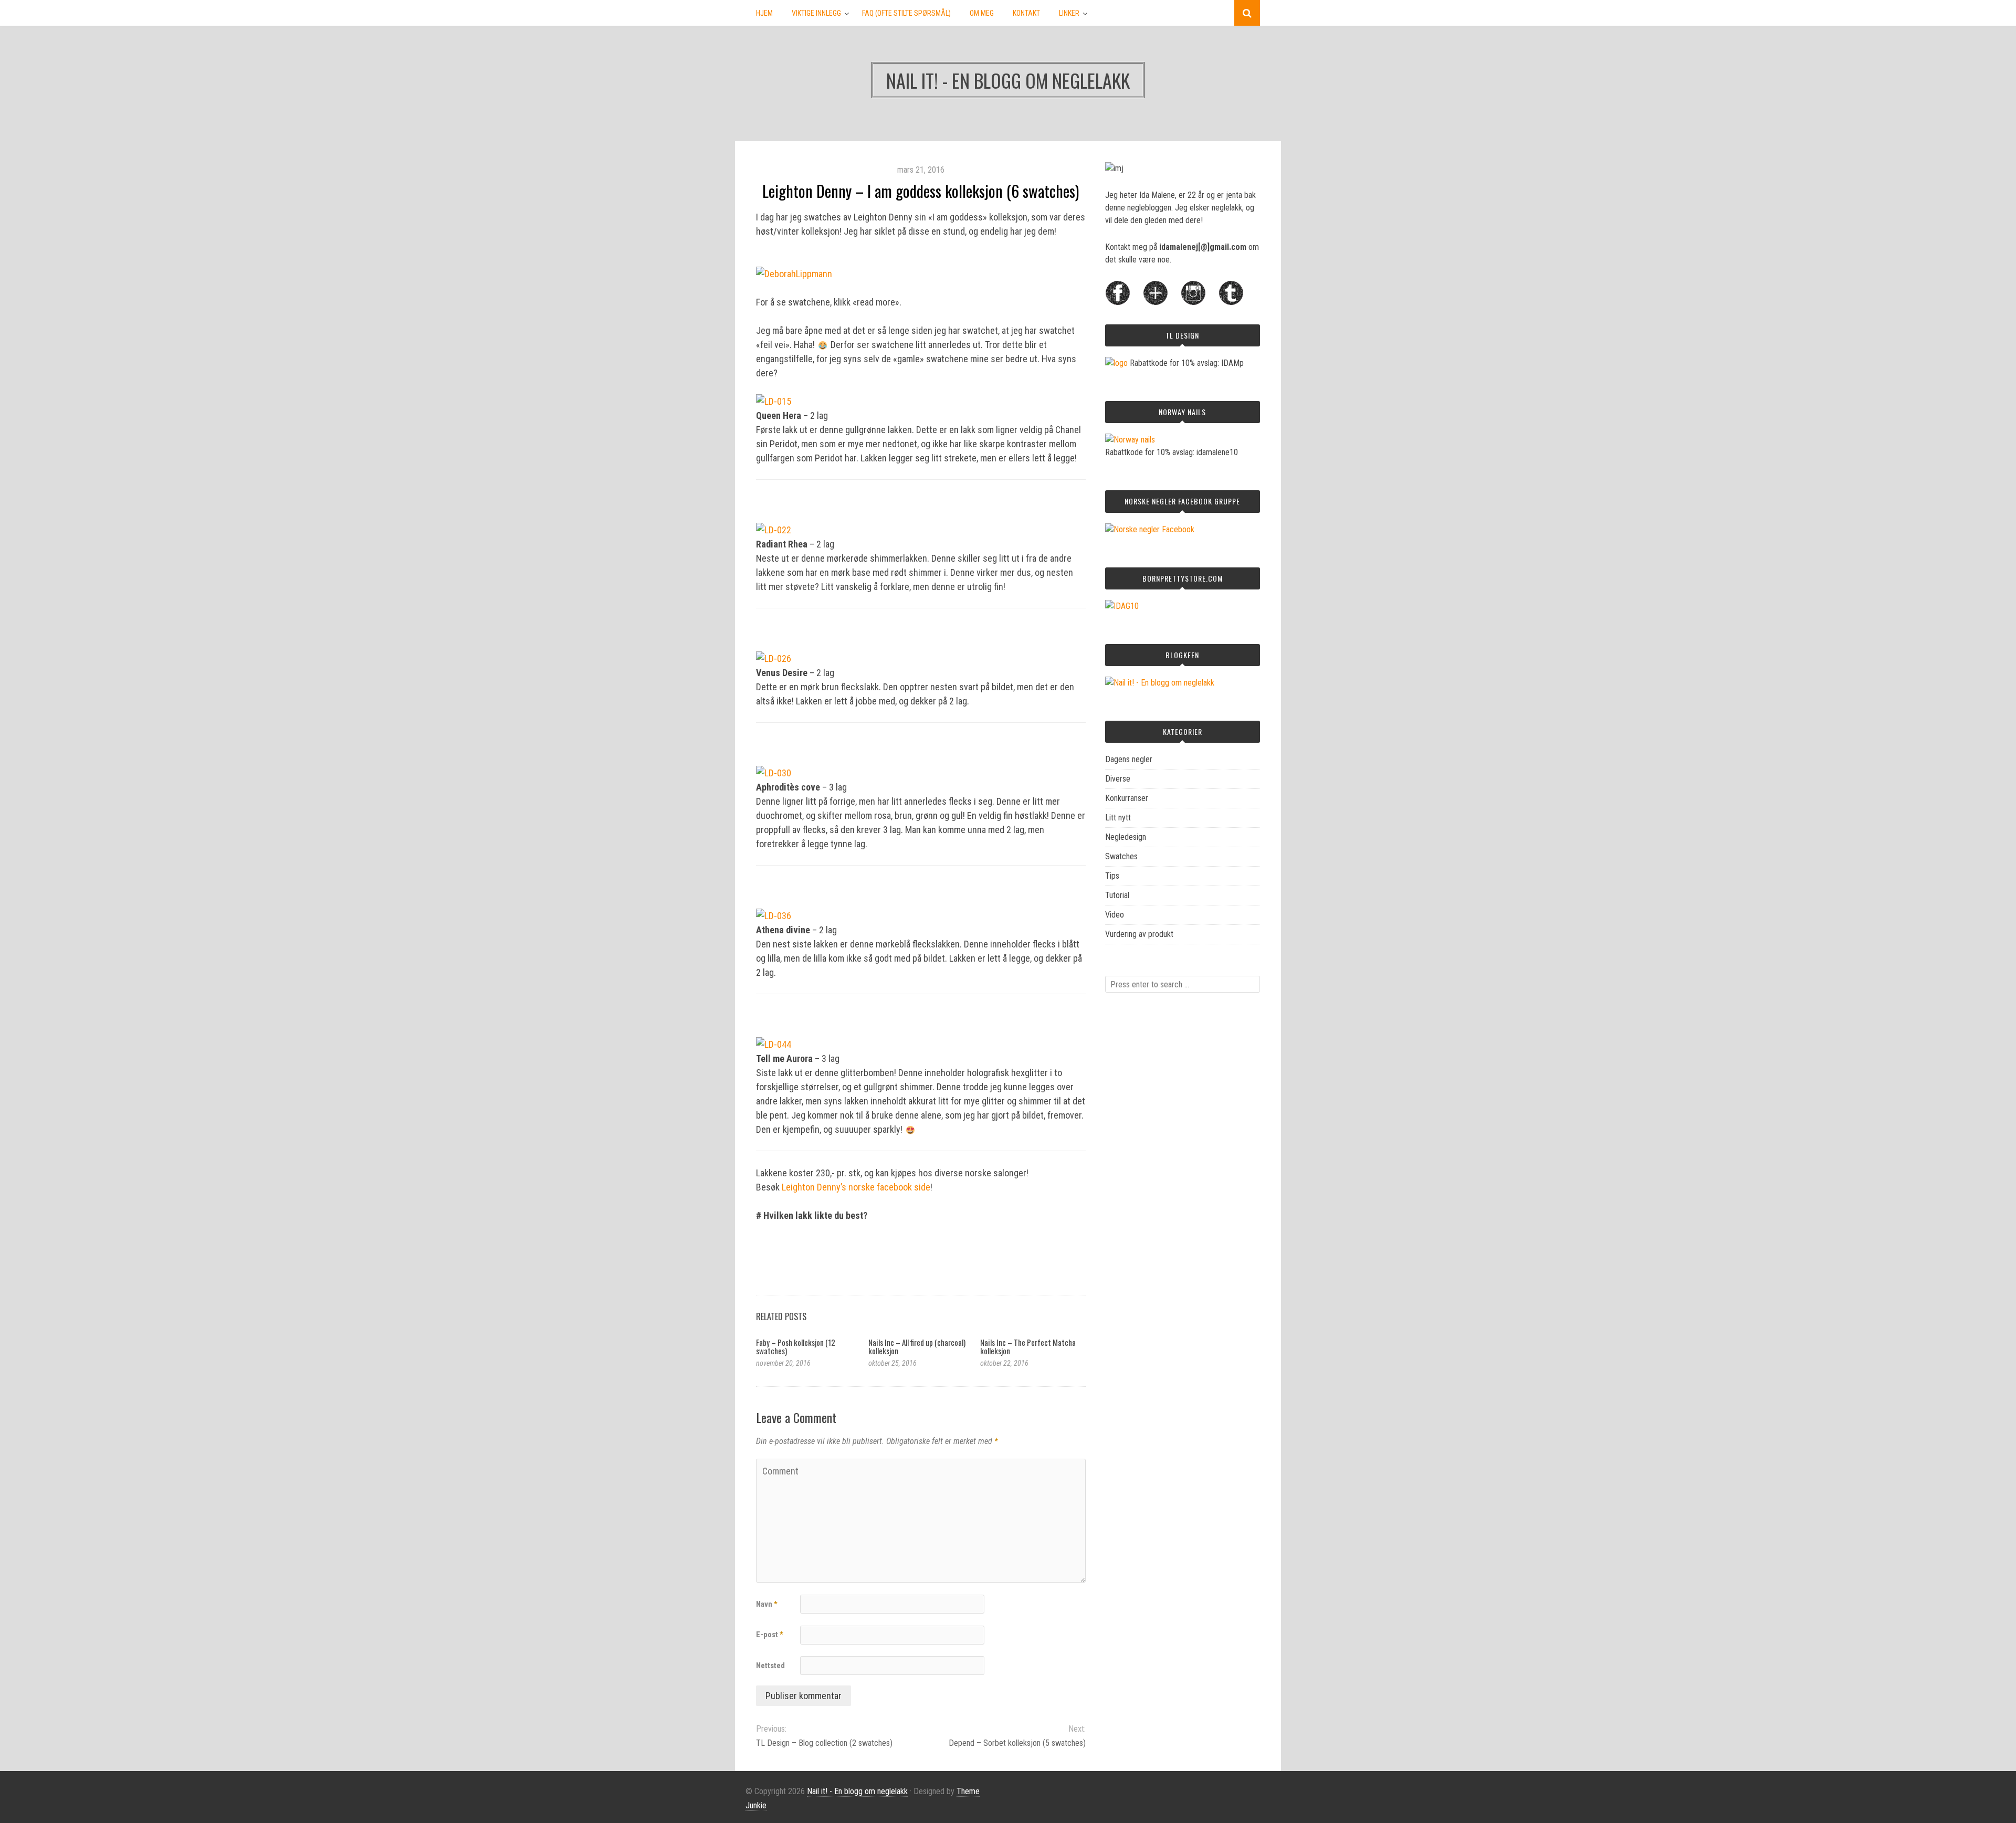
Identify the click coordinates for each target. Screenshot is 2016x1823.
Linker (1069, 13)
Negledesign (1126, 837)
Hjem (764, 13)
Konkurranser (1127, 798)
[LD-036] (774, 916)
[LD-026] (774, 658)
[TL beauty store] (1116, 363)
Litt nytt (1118, 818)
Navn (767, 1604)
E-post (770, 1635)
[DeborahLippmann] (794, 274)
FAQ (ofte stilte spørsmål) (906, 13)
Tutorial (1117, 895)
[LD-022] (774, 530)
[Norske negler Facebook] (1150, 529)
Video (1115, 915)
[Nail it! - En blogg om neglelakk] (1160, 683)
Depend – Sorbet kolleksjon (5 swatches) (1017, 1743)
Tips (1112, 876)
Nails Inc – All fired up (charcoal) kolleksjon (917, 1347)
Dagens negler (1129, 759)
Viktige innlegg (816, 13)
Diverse (1118, 779)
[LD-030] (774, 773)
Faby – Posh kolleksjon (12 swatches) (796, 1347)
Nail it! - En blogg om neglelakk (857, 1791)
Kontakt (1026, 13)
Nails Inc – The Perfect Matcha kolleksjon (1028, 1347)
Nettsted (770, 1666)
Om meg (982, 13)
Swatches (1121, 856)
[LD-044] (774, 1044)
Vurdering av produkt (1139, 934)
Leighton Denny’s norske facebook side (856, 1187)
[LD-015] (774, 401)
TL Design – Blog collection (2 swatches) (824, 1743)
